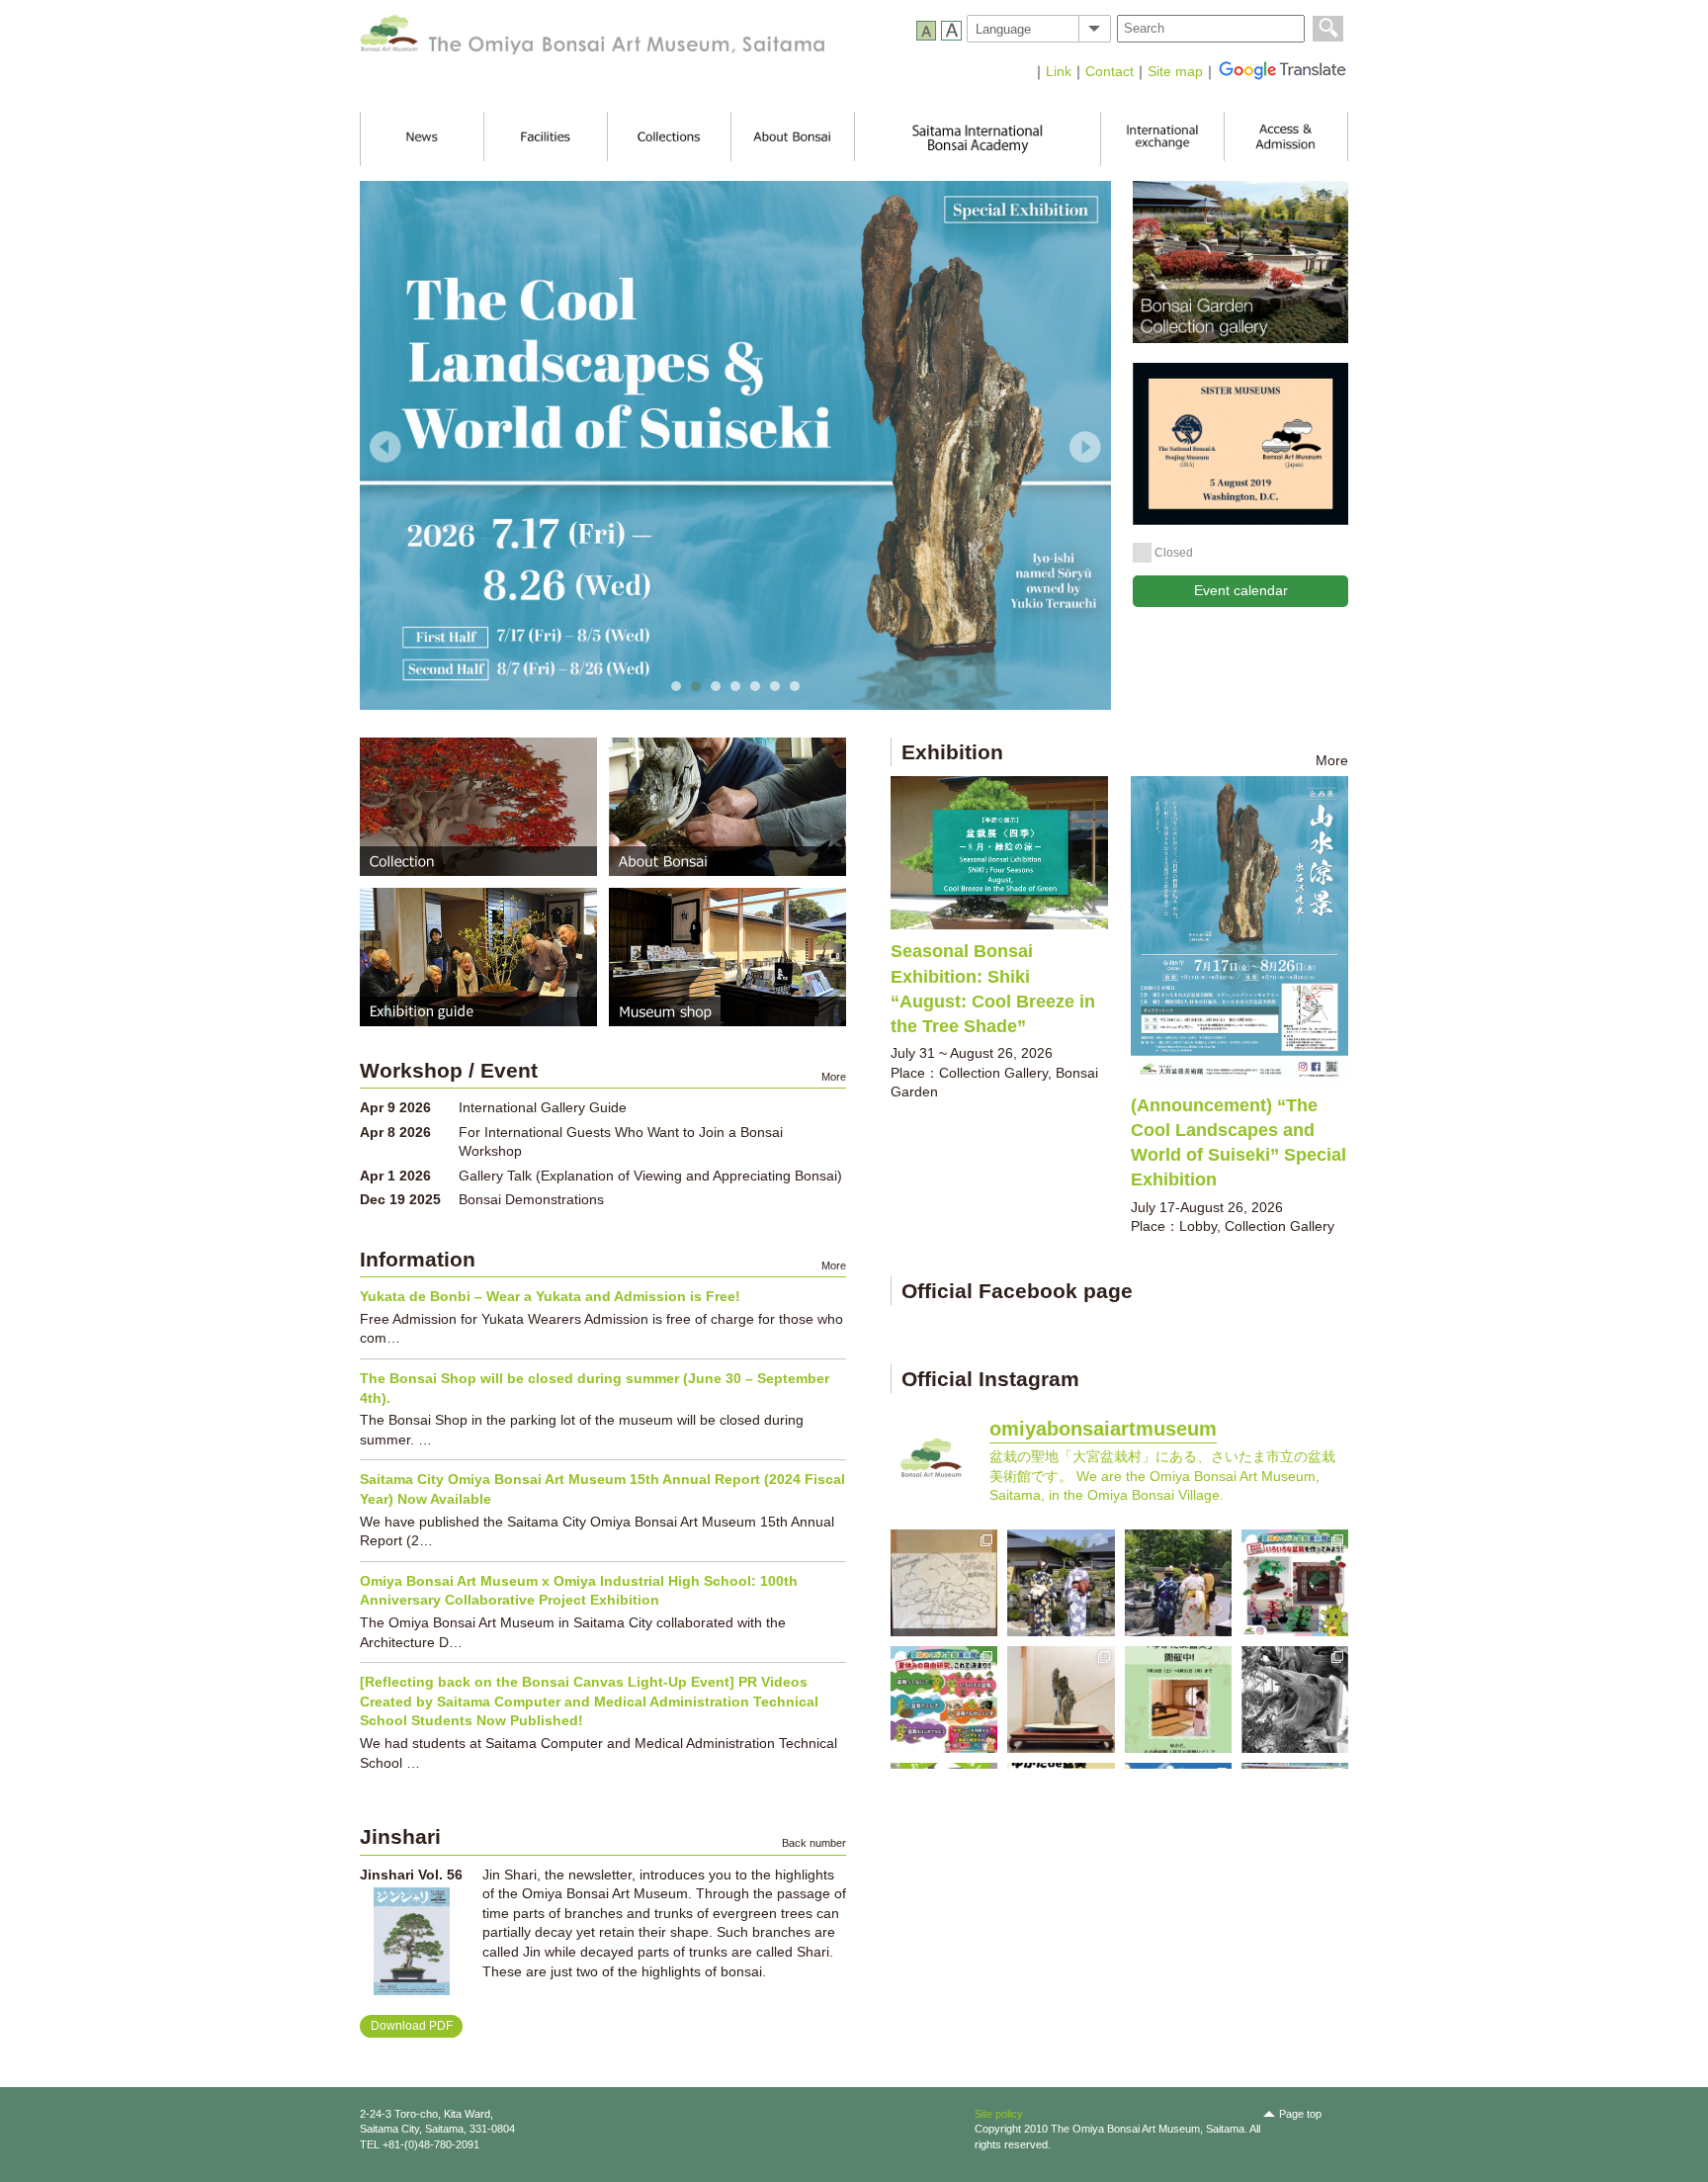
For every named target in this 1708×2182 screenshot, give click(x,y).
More (1332, 760)
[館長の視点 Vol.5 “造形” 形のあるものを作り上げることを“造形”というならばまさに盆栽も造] (1295, 1700)
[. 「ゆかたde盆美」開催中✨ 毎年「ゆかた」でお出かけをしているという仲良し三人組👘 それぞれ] (1178, 1583)
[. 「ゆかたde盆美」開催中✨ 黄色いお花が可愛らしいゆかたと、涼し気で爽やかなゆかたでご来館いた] (1061, 1583)
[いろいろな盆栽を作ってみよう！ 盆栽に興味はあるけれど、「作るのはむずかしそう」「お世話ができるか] (1295, 1583)
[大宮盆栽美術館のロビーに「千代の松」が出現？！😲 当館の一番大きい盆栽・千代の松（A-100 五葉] (944, 1583)
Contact (1110, 71)
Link (1059, 71)
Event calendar (1241, 590)
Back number (814, 1843)
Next (1085, 447)
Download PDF (412, 2026)
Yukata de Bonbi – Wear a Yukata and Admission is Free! (550, 1296)
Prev (385, 447)
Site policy (999, 2114)
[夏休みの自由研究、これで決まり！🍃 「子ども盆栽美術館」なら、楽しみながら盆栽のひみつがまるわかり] (944, 1700)
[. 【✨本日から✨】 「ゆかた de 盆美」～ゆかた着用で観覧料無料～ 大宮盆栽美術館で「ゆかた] (1178, 1700)
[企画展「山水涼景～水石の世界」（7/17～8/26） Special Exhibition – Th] (1061, 1700)
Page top (1300, 2114)
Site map (1175, 71)
